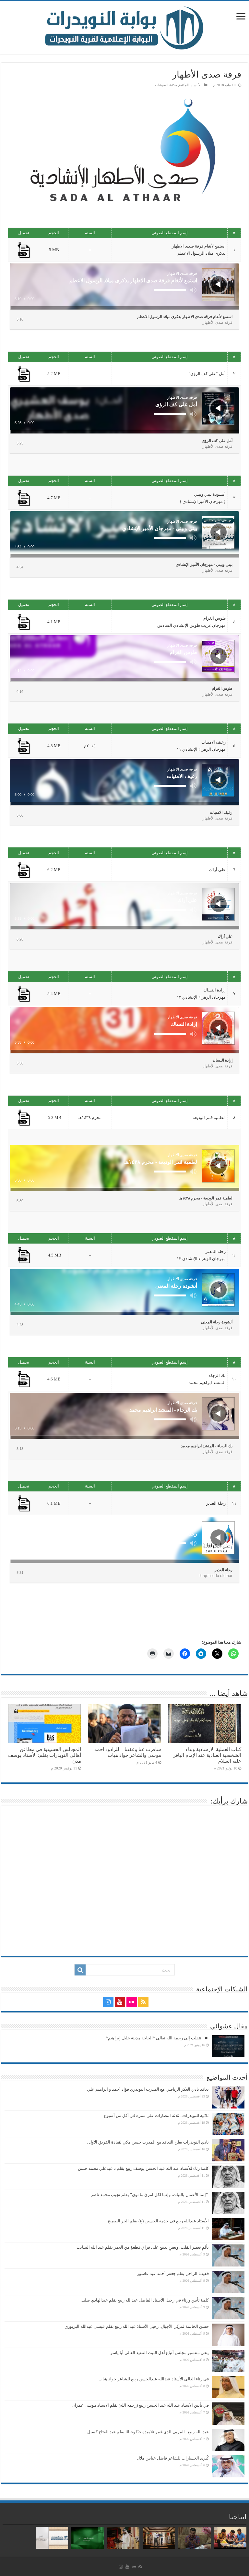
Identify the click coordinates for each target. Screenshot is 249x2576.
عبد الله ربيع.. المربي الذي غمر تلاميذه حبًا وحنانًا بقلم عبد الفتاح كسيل (148, 2432)
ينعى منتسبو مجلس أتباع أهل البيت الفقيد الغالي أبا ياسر (160, 2353)
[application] (124, 286)
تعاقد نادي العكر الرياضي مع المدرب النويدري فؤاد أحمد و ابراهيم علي (148, 2089)
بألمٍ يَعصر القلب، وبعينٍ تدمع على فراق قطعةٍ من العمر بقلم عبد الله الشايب (143, 2247)
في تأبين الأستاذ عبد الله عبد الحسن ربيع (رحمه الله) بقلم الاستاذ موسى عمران (140, 2405)
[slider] (170, 290)
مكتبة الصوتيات (166, 85)
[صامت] (193, 290)
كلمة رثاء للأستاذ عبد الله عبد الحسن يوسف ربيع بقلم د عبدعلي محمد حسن (143, 2168)
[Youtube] (120, 2002)
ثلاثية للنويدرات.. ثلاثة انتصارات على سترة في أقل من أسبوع (156, 2115)
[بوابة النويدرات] (124, 28)
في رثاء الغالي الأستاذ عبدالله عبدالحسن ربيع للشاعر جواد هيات (154, 2379)
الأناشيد (196, 85)
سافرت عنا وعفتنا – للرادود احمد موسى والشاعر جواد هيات (128, 1752)
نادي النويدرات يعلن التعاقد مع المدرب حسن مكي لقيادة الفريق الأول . (148, 2142)
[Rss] (143, 2002)
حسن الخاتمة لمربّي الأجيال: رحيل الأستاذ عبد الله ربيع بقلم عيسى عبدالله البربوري (137, 2326)
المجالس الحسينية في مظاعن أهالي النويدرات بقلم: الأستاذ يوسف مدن (45, 1755)
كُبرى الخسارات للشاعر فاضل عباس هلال (173, 2458)
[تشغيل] (218, 284)
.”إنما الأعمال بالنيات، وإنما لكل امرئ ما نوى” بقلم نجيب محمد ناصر (150, 2195)
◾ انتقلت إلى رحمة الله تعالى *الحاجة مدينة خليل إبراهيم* (157, 2038)
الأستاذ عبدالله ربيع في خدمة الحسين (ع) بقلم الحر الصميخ (158, 2221)
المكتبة (184, 85)
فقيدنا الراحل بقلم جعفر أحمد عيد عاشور (173, 2273)
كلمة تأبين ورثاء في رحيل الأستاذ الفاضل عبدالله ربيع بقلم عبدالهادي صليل (145, 2300)
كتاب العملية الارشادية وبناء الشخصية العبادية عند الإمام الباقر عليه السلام (207, 1755)
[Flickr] (132, 2002)
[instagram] (108, 2002)
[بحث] (80, 1970)
